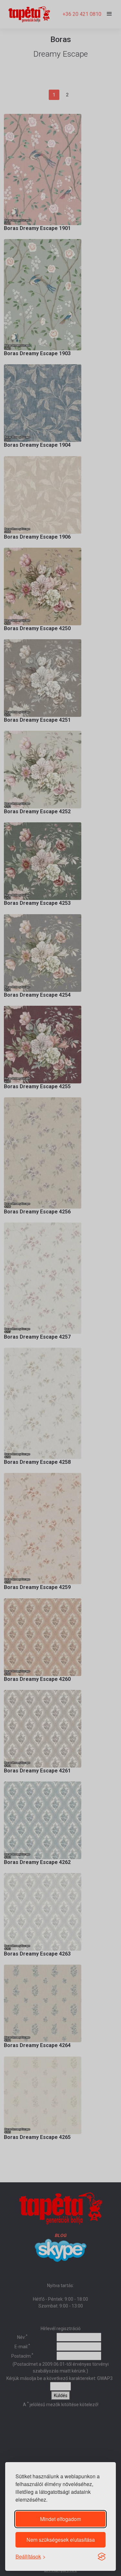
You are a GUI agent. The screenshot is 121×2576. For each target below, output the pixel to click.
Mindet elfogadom (60, 2519)
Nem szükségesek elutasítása (61, 2540)
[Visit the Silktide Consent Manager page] (102, 2557)
